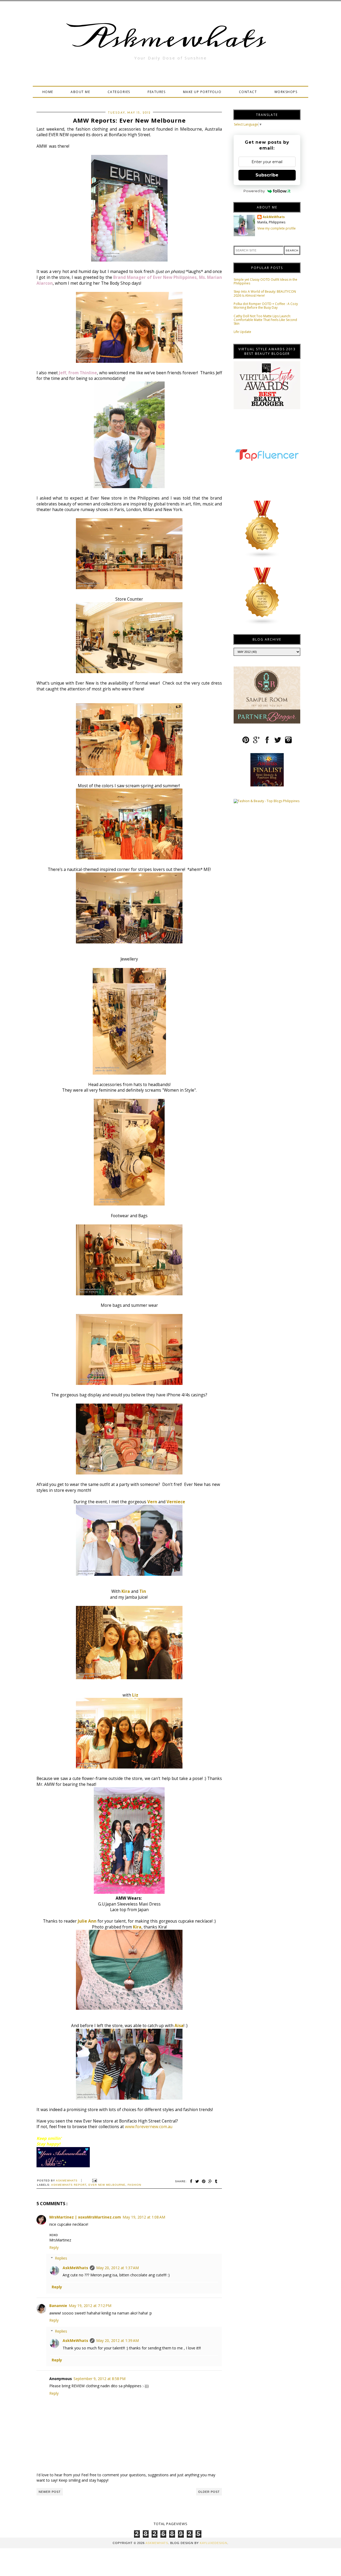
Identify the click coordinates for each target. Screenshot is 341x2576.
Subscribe (267, 175)
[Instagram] (288, 742)
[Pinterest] (246, 742)
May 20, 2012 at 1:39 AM (117, 2340)
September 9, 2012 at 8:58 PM (100, 2379)
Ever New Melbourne (107, 2185)
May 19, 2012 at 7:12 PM (90, 2306)
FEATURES (157, 92)
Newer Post (50, 2492)
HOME (48, 92)
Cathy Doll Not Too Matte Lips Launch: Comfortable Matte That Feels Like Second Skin (265, 320)
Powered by (254, 191)
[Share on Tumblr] (216, 2181)
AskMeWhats (75, 2268)
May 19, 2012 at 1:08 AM (144, 2217)
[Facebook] (267, 742)
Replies (61, 2258)
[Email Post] (94, 2181)
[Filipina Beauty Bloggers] (262, 624)
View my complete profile (277, 228)
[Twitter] (278, 742)
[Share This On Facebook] (191, 2181)
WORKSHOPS (286, 92)
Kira (126, 1591)
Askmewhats (170, 38)
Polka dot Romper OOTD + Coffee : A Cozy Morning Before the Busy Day (266, 306)
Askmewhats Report (69, 2185)
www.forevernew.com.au (149, 2127)
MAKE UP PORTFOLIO (202, 92)
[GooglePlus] (256, 742)
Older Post (209, 2492)
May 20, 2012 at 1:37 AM (117, 2268)
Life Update (242, 332)
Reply (54, 2247)
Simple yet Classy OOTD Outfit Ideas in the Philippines (265, 281)
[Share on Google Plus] (210, 2181)
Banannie (58, 2306)
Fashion (134, 2185)
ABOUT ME (80, 92)
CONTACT (248, 92)
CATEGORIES (119, 92)
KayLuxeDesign (214, 2543)
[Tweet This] (197, 2181)
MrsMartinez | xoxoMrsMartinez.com (85, 2217)
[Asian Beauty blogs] (262, 557)
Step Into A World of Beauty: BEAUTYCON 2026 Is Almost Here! (265, 293)
